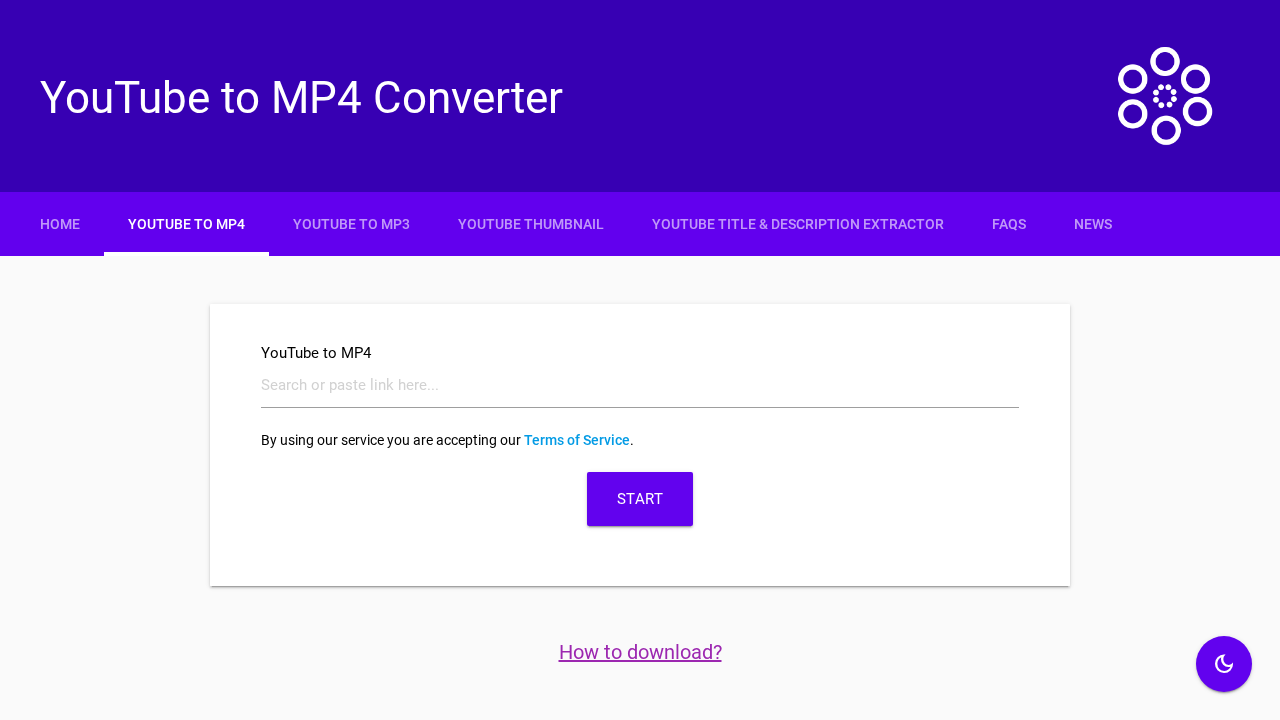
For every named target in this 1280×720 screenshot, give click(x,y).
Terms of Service (577, 440)
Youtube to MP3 (351, 224)
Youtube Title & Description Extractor (798, 224)
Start (640, 499)
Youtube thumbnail (531, 224)
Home (60, 224)
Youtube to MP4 (186, 224)
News (1093, 224)
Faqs (1009, 224)
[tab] (640, 224)
